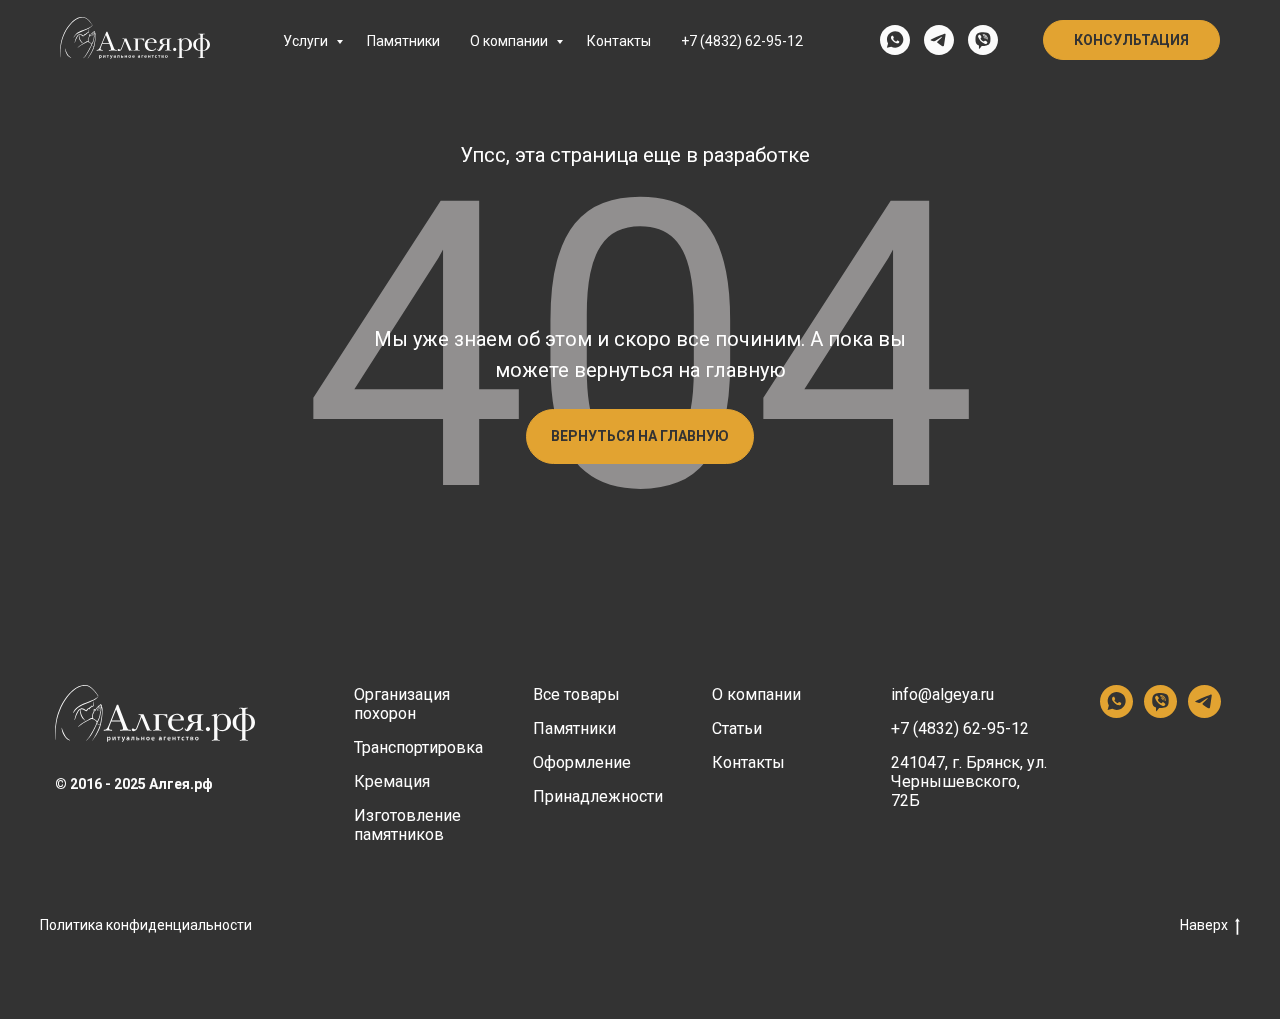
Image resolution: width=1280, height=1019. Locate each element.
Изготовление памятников (407, 825)
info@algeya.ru (942, 694)
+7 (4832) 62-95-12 (742, 41)
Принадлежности (598, 796)
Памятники (403, 41)
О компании (510, 41)
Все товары (576, 694)
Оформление (582, 762)
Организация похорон (402, 704)
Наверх (1204, 925)
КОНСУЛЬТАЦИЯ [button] (1131, 40)
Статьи (737, 728)
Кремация (392, 781)
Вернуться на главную (640, 436)
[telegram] (939, 40)
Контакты (619, 41)
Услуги (307, 41)
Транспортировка (418, 747)
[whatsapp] (895, 40)
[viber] (983, 40)
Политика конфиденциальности (146, 925)
